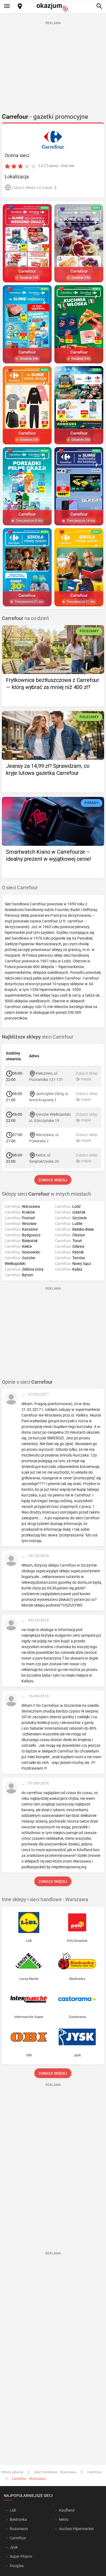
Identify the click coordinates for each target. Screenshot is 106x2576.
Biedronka (18, 2519)
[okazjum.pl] (53, 7)
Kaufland (67, 2510)
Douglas (17, 2566)
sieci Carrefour (38, 1037)
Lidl (13, 2510)
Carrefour (94, 2472)
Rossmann (19, 2529)
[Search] (99, 7)
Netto (64, 2519)
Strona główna (12, 2472)
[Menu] (7, 7)
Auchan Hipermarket (76, 2529)
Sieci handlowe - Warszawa (55, 2472)
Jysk (14, 2547)
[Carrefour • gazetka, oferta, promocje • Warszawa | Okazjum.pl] (53, 140)
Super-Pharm (21, 2556)
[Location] (20, 7)
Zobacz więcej (53, 1180)
